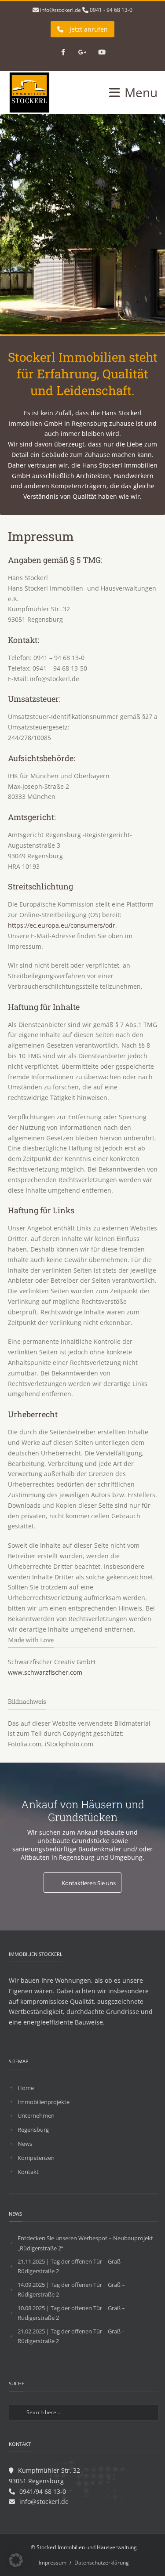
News (25, 2144)
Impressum (53, 2563)
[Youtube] (102, 53)
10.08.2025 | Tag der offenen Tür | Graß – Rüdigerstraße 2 (71, 2313)
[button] (16, 2560)
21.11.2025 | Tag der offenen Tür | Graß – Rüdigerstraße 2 (71, 2266)
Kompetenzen (36, 2158)
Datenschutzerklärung (102, 2563)
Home (26, 2088)
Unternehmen (36, 2115)
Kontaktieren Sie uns (89, 1883)
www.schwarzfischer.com (45, 1672)
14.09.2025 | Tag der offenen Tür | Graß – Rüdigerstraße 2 (71, 2289)
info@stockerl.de (60, 10)
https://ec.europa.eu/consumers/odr (62, 925)
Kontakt (28, 2172)
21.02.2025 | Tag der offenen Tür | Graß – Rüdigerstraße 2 (71, 2336)
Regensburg (33, 2130)
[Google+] (83, 53)
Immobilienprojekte (44, 2102)
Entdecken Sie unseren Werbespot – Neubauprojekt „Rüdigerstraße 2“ (85, 2243)
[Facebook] (63, 53)
